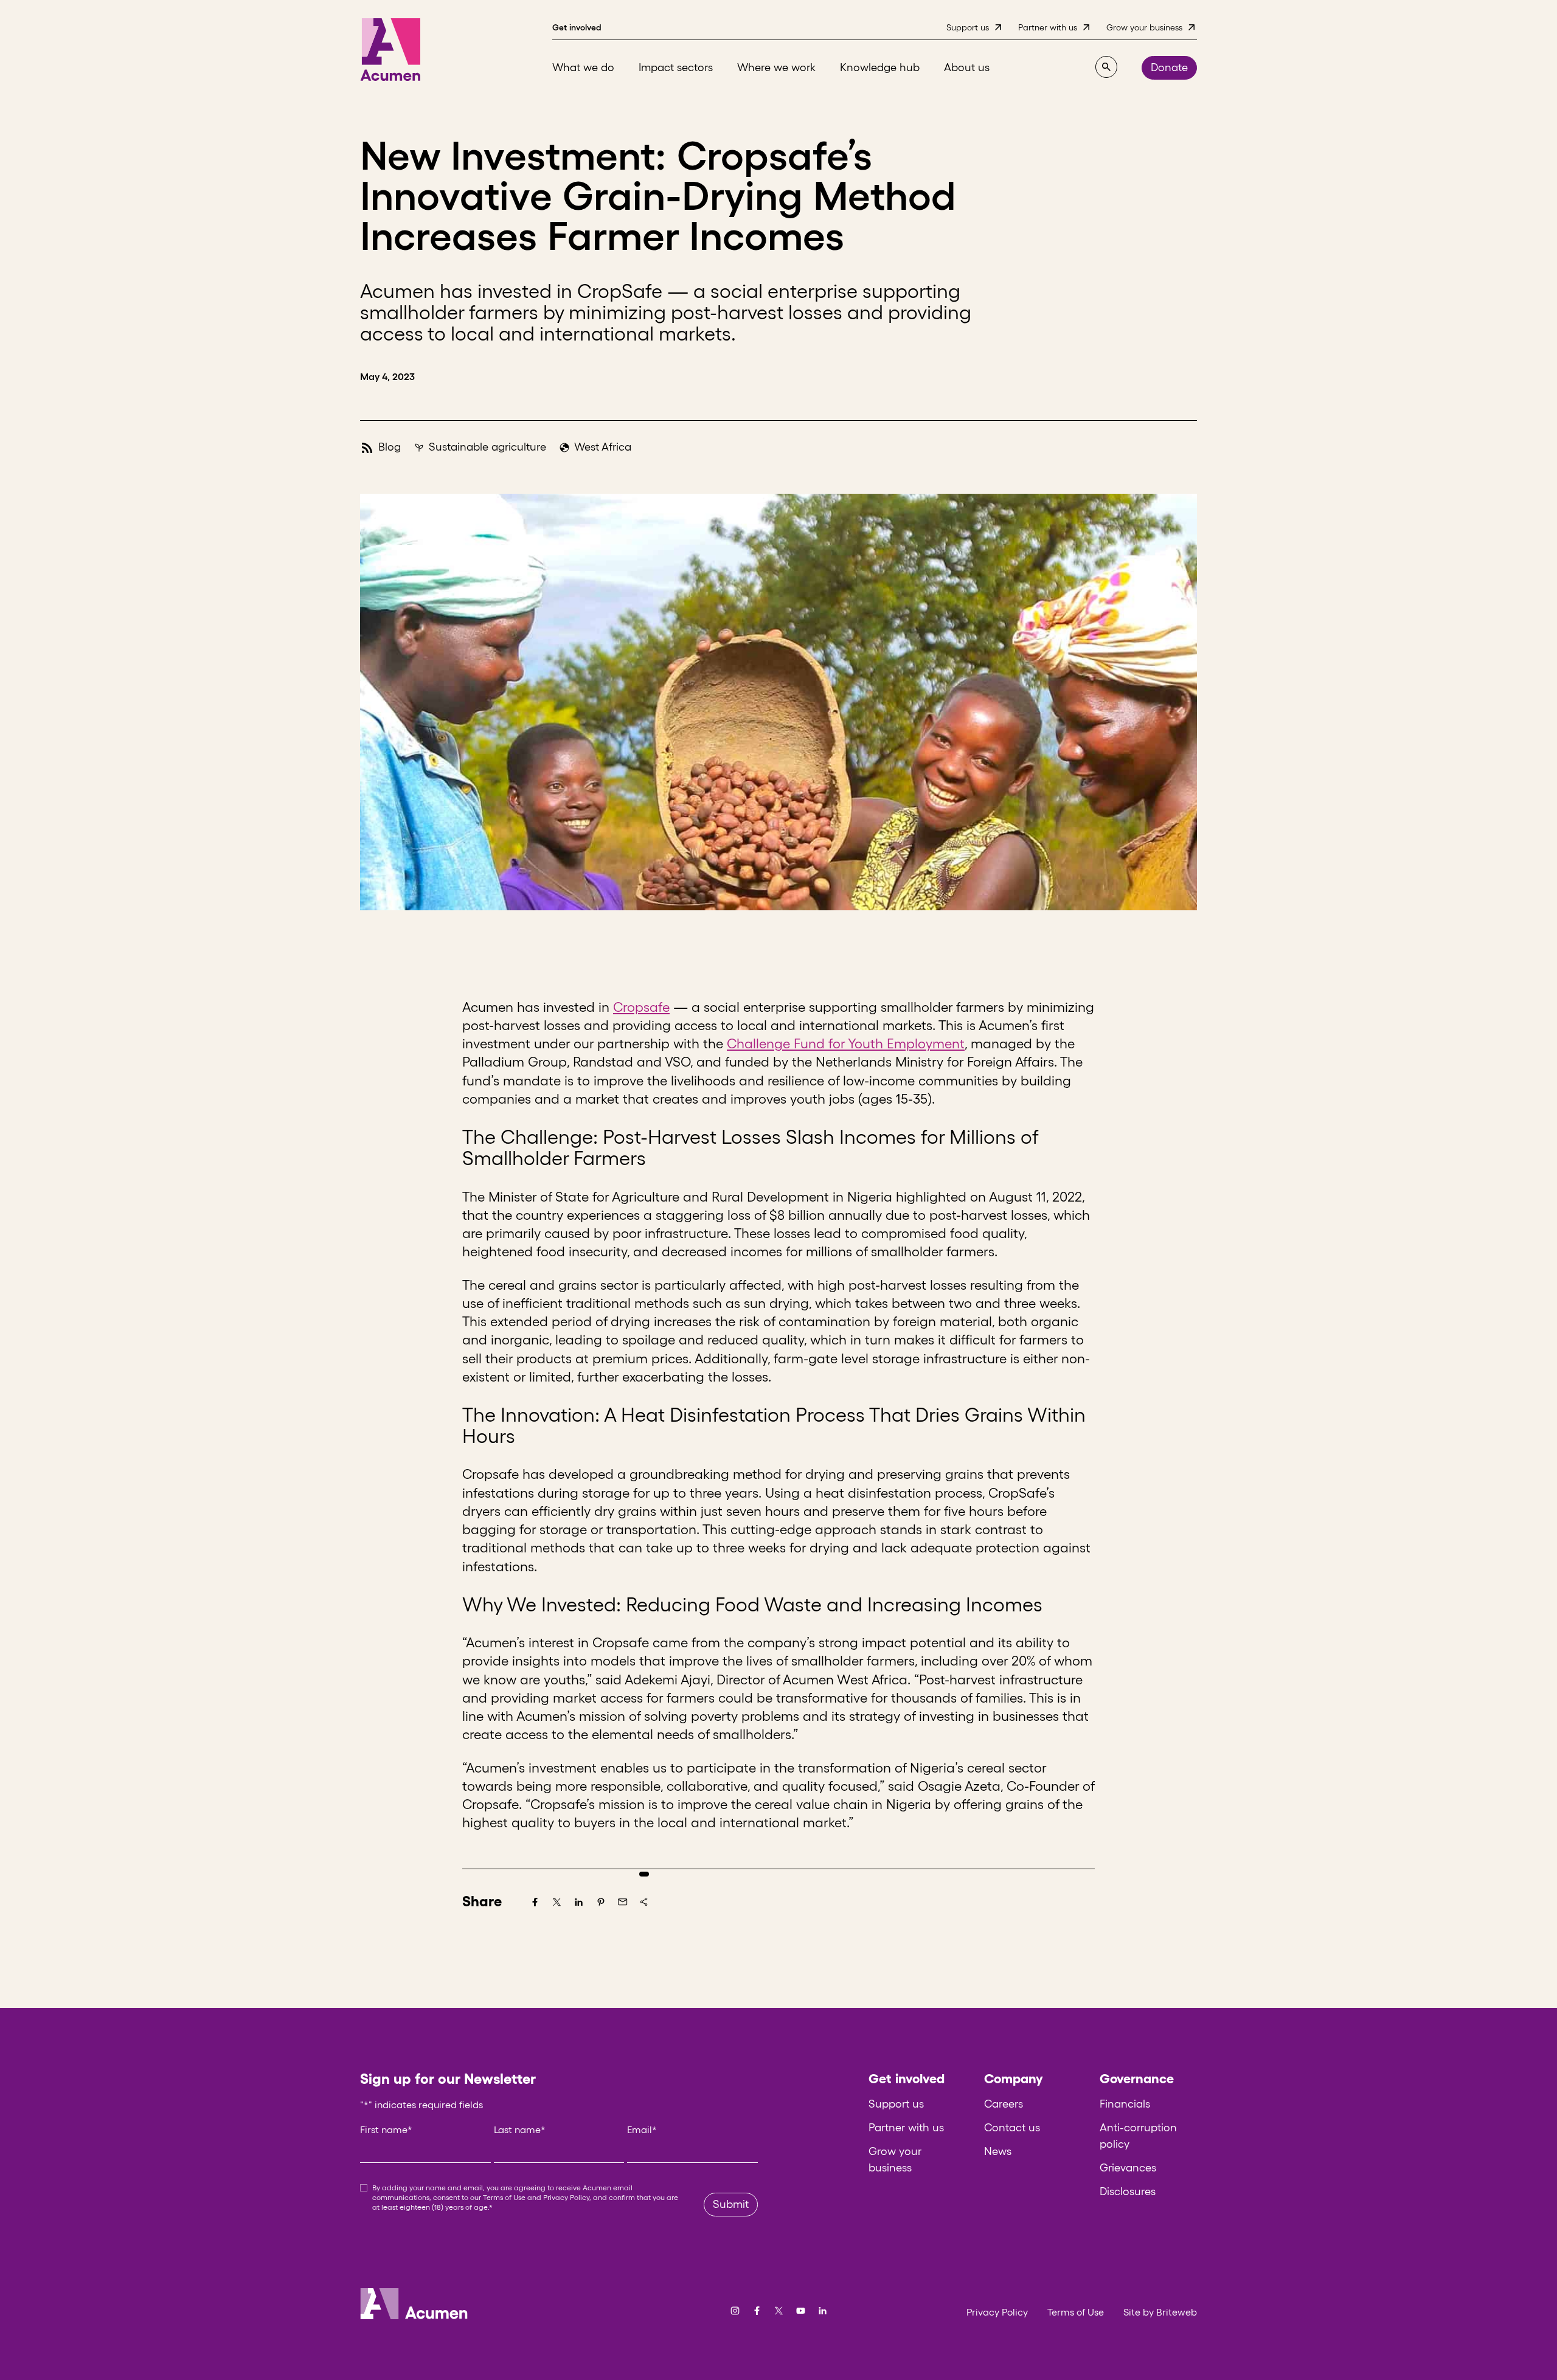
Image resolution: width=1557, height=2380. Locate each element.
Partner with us (906, 2128)
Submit (731, 2204)
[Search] (1106, 67)
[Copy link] (644, 1902)
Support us (896, 2104)
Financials (1125, 2104)
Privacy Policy (566, 2197)
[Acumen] (390, 50)
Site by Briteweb (1160, 2312)
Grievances (1128, 2168)
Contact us (1012, 2128)
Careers (1004, 2104)
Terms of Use (504, 2197)
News (998, 2151)
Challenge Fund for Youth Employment (846, 1043)
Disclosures (1128, 2191)
